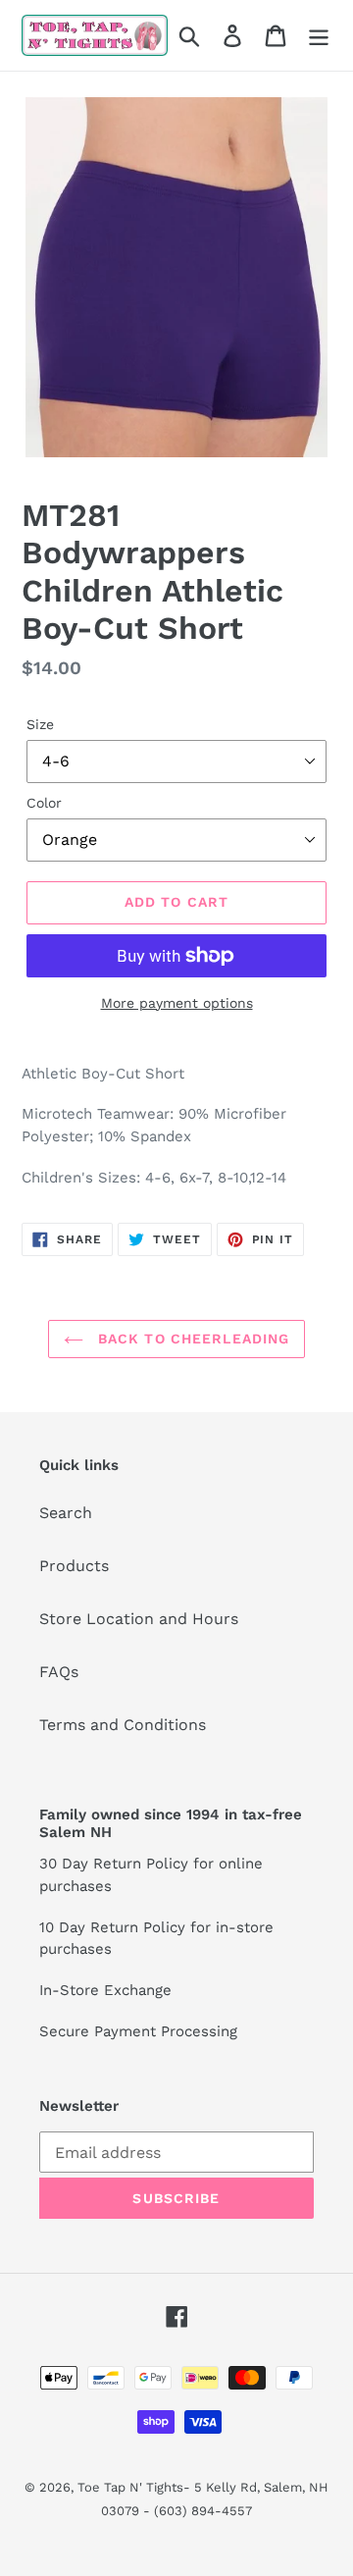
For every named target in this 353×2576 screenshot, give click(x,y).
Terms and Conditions (123, 1725)
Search (66, 1513)
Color (44, 803)
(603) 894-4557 (203, 2511)
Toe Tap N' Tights (130, 2487)
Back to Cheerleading (192, 1339)
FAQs (59, 1672)
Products (74, 1566)
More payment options (177, 1003)
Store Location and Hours (139, 1619)
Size (40, 724)
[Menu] (319, 36)
